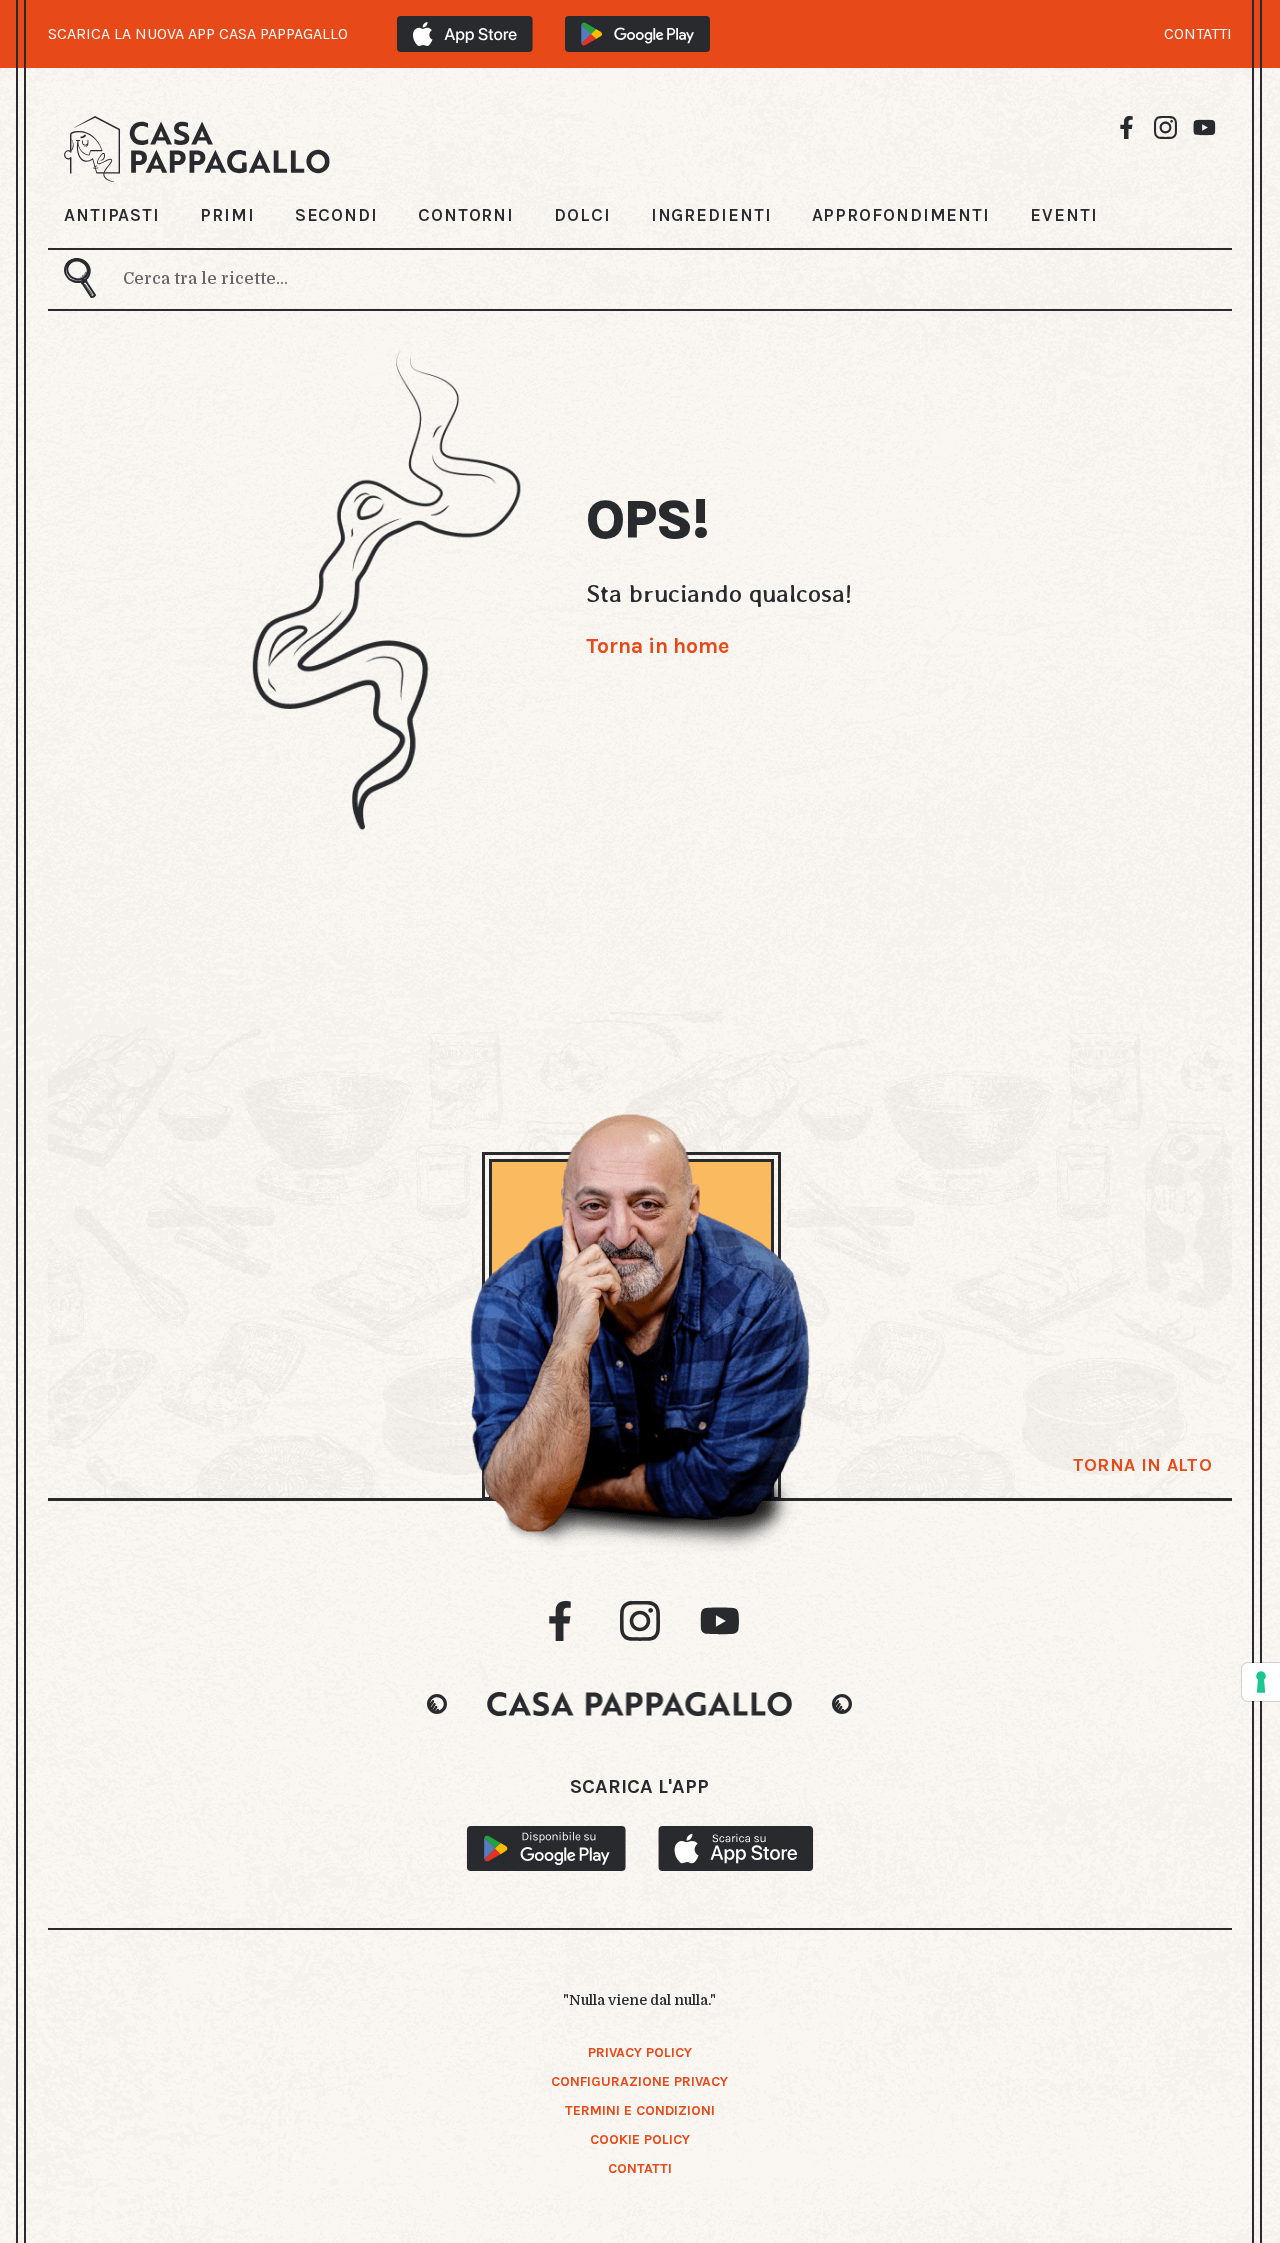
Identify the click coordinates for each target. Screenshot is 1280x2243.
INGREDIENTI (711, 215)
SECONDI (336, 215)
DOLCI (582, 215)
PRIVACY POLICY (640, 2052)
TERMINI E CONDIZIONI (640, 2110)
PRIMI (227, 215)
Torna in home (657, 645)
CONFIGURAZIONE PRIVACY (639, 2081)
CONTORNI (466, 215)
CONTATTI (1198, 34)
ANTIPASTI (112, 215)
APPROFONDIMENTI (901, 215)
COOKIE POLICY (640, 2139)
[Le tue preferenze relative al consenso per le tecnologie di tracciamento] (1261, 1682)
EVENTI (1063, 215)
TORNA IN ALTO (1142, 1465)
